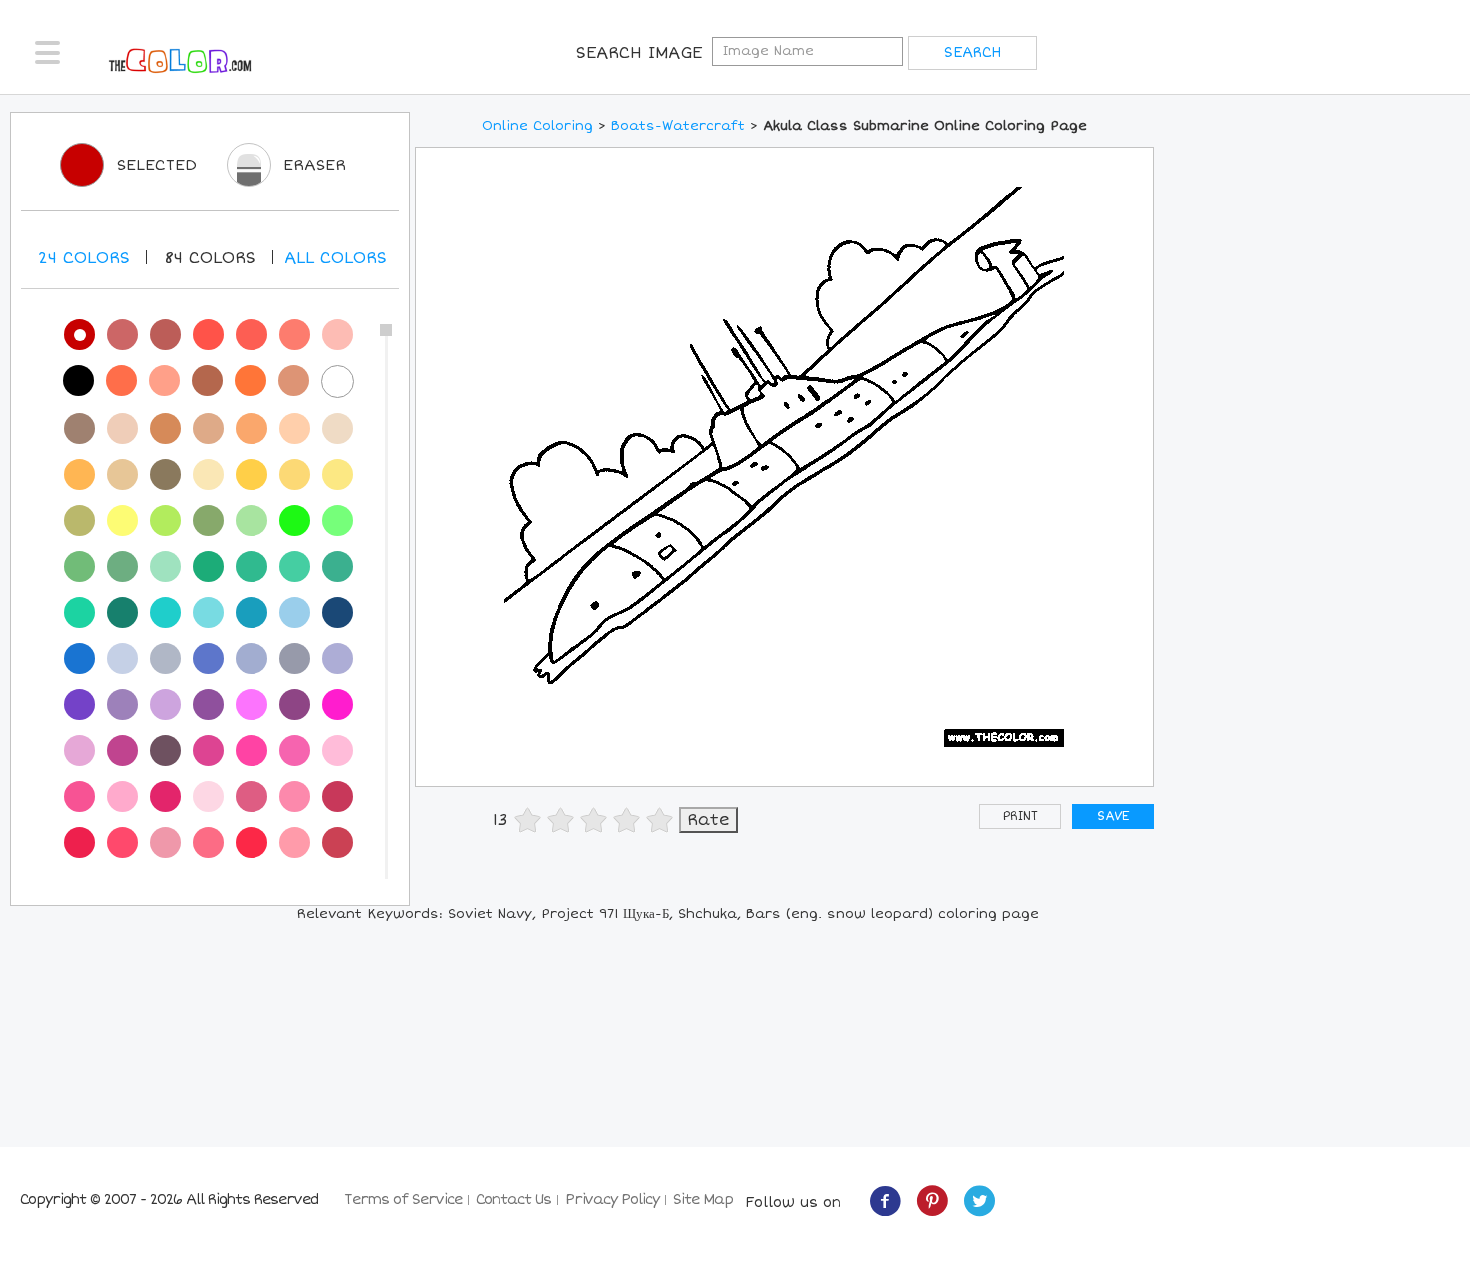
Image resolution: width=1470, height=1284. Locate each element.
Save (1113, 816)
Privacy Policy (612, 1199)
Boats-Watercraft (678, 126)
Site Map (703, 1199)
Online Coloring (537, 126)
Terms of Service (403, 1199)
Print (1020, 816)
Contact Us (513, 1199)
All (335, 258)
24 (84, 258)
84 (210, 258)
